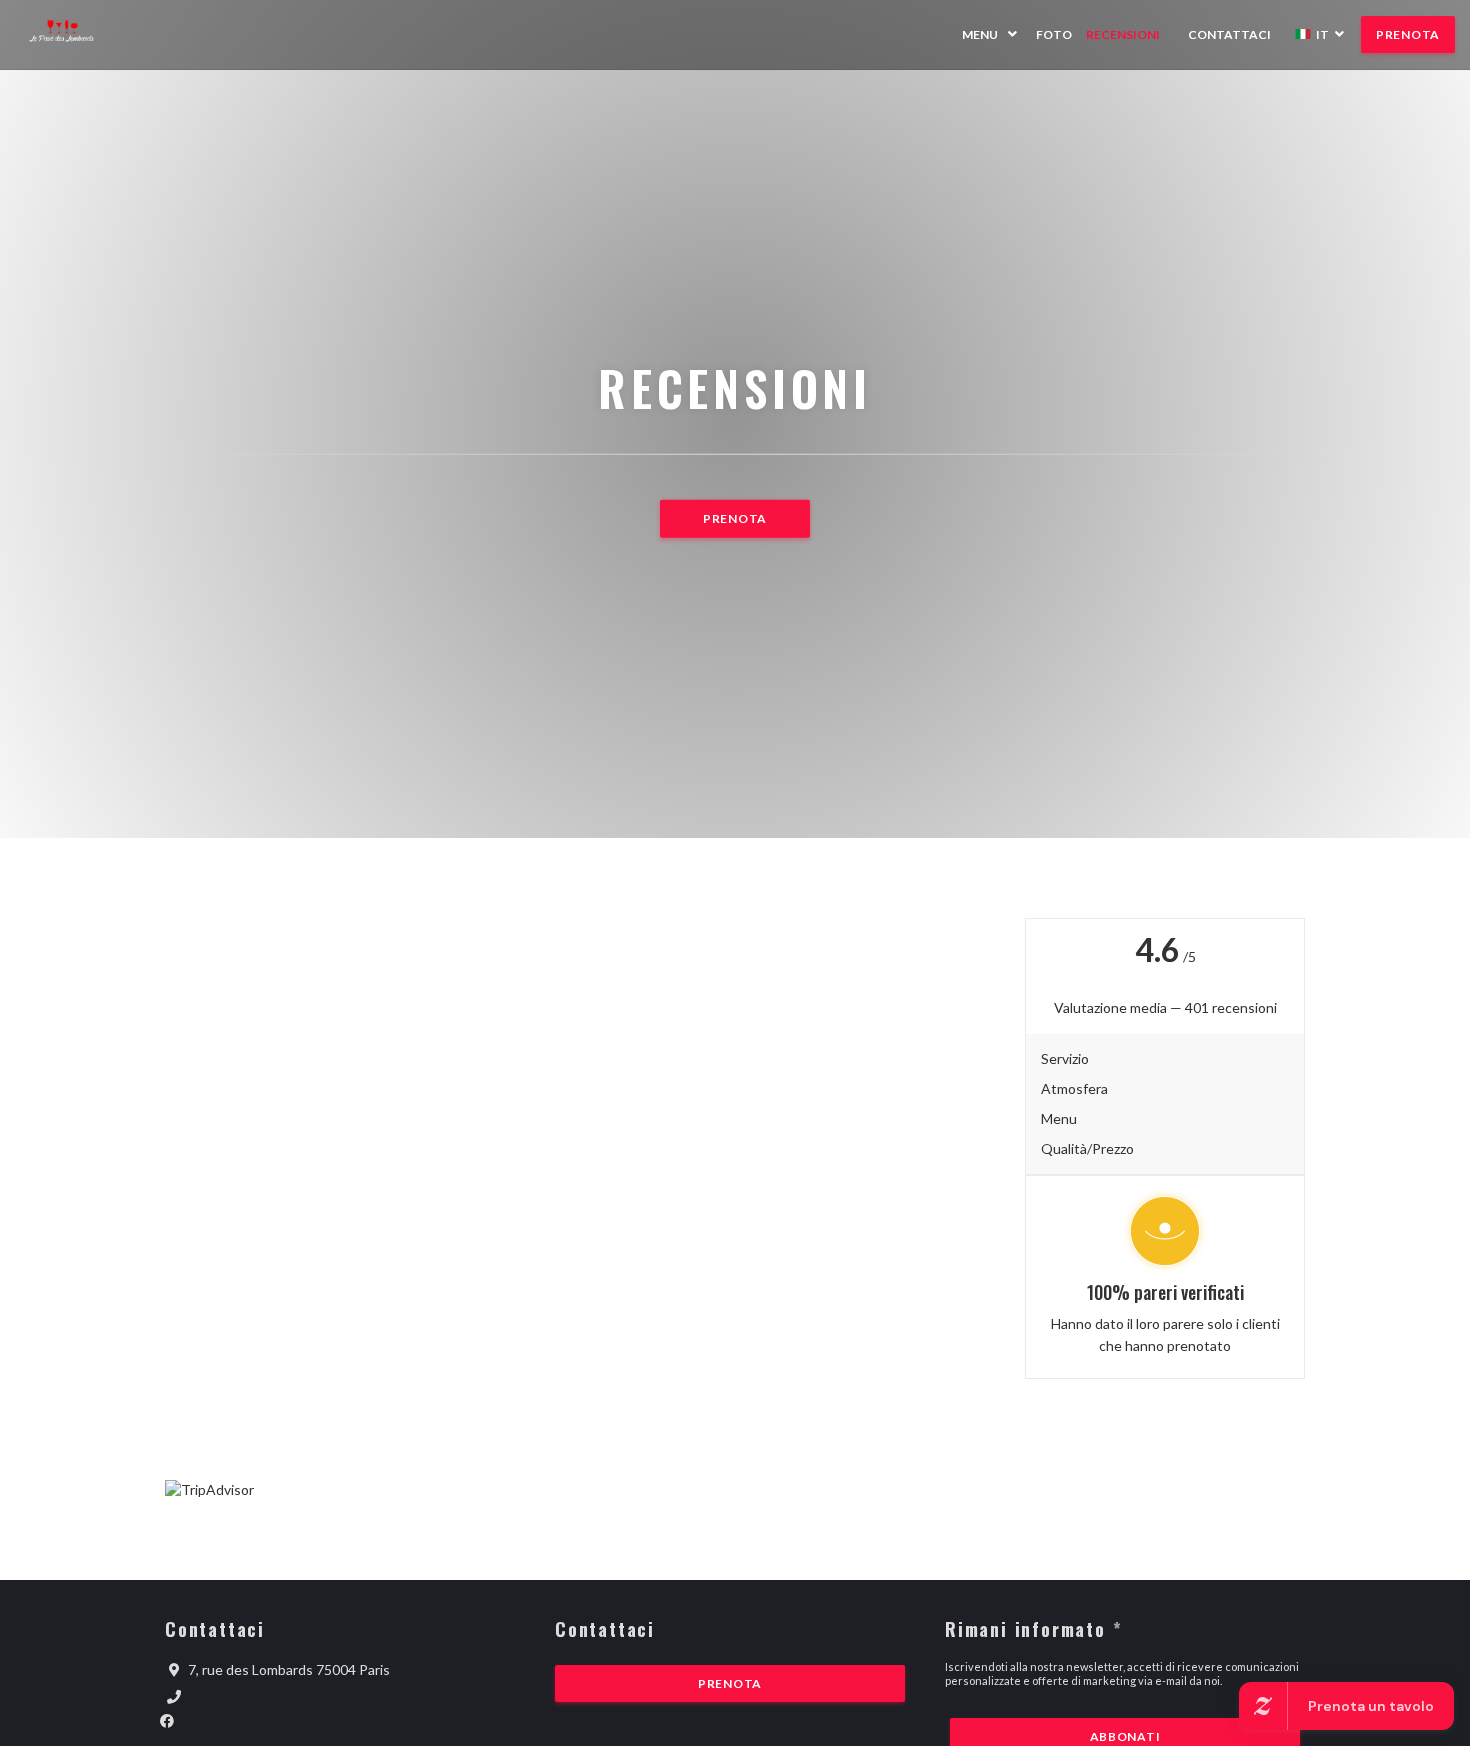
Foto (1054, 34)
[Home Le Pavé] (72, 34)
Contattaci (1229, 34)
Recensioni (1123, 34)
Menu (980, 34)
